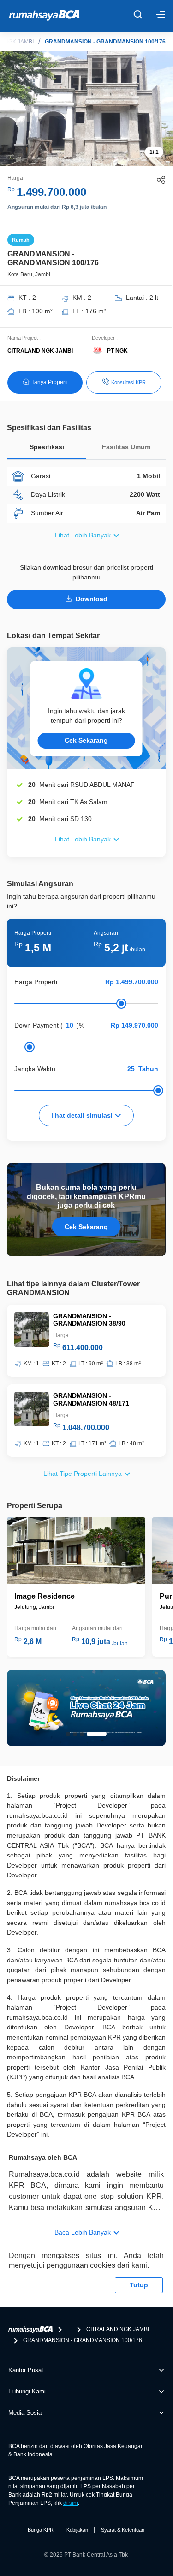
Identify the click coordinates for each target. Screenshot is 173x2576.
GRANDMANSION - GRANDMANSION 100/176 (105, 42)
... (69, 2329)
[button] (68, 1734)
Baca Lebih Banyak (83, 2232)
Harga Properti (36, 982)
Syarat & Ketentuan (123, 2530)
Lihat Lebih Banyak (83, 535)
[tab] (47, 449)
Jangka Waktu (35, 1069)
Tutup (139, 2285)
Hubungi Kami (27, 2391)
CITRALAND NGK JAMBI (118, 2329)
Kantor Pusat (26, 2370)
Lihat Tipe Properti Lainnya (83, 1474)
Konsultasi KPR (128, 382)
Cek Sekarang (86, 740)
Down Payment (36, 1025)
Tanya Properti (50, 382)
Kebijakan (77, 2530)
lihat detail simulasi (83, 1115)
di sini (71, 2503)
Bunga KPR (41, 2530)
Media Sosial (26, 2413)
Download (92, 599)
